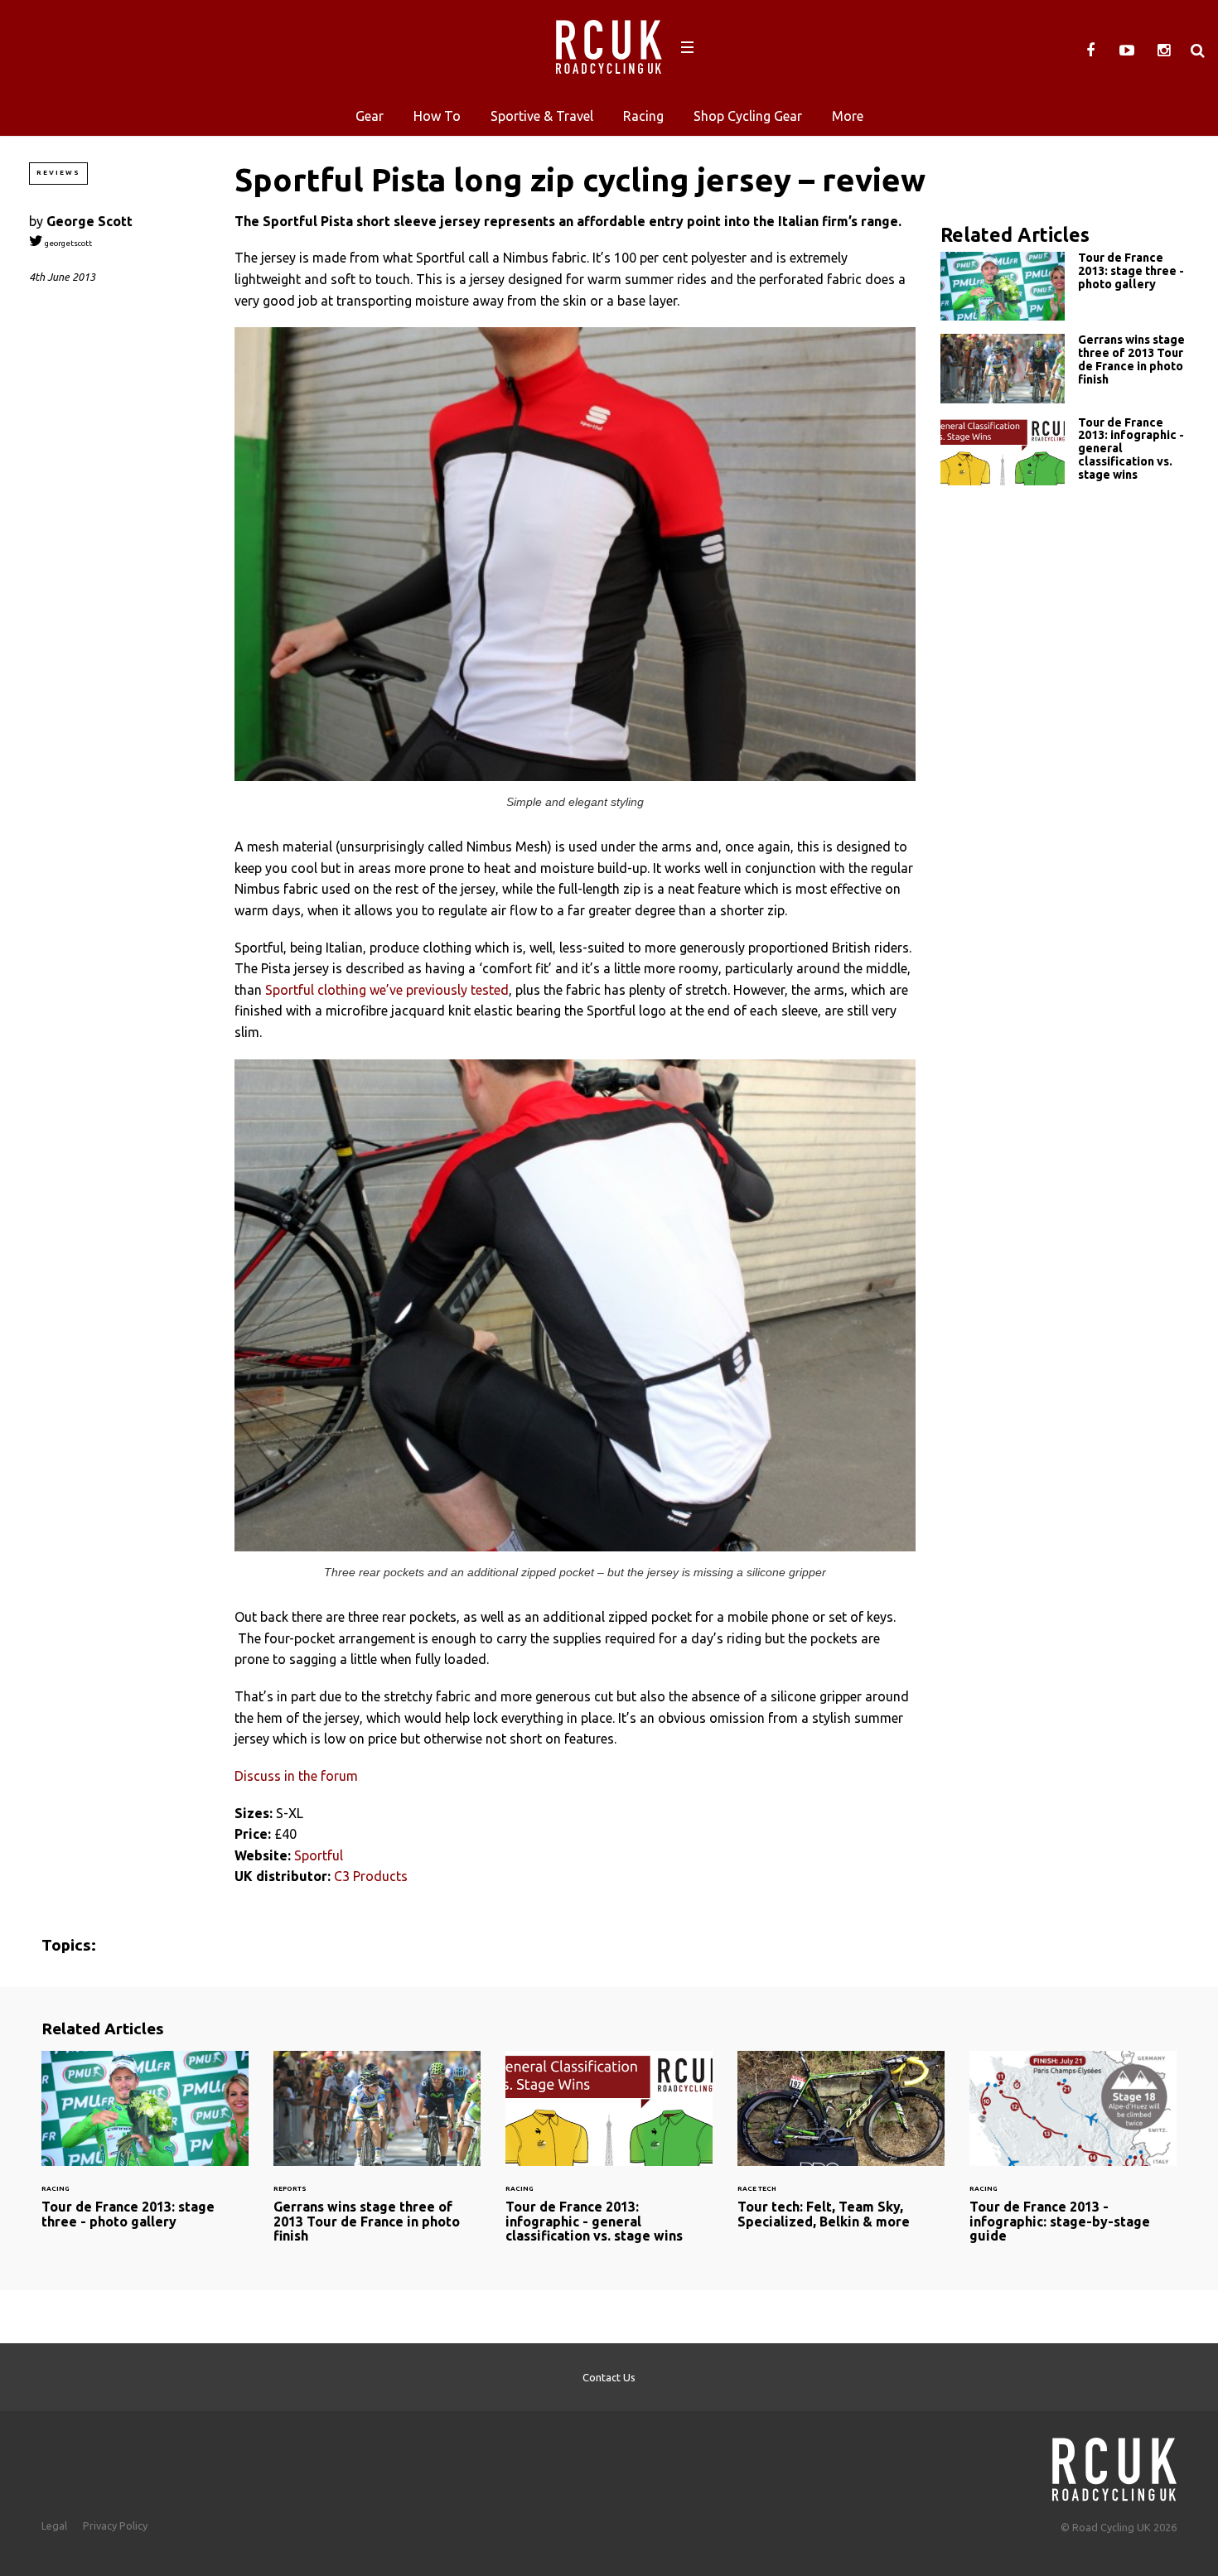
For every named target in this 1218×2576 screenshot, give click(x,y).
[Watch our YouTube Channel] (1127, 51)
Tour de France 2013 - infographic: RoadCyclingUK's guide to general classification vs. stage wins (1065, 453)
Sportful (319, 1855)
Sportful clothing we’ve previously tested (387, 990)
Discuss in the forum (296, 1776)
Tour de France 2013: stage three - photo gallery (1065, 286)
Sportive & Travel (542, 116)
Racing (643, 116)
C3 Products (371, 1876)
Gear (370, 116)
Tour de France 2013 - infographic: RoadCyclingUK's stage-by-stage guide (1073, 2157)
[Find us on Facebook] (1090, 51)
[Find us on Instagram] (1163, 51)
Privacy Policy (115, 2525)
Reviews (58, 173)
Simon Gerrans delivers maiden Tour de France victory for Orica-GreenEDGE (1065, 368)
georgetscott (68, 243)
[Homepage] (1114, 2465)
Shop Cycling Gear (748, 116)
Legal (54, 2525)
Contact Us (609, 2377)
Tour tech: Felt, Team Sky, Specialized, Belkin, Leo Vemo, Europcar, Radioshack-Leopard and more (841, 2150)
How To (437, 116)
